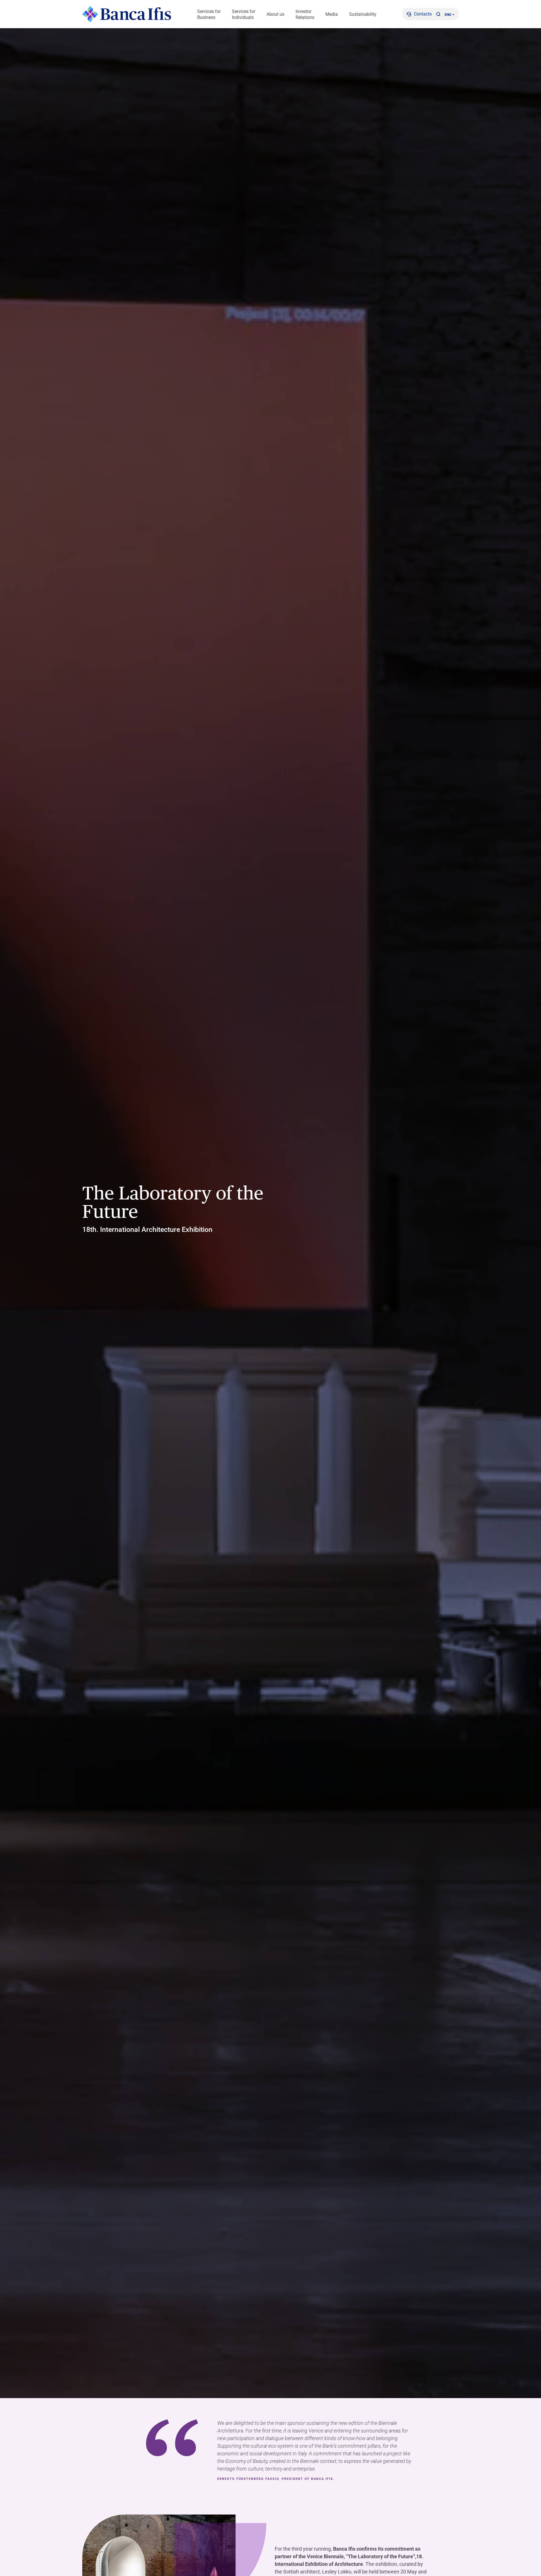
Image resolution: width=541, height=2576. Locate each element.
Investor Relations (305, 14)
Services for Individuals (244, 14)
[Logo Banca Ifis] (127, 14)
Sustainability (363, 14)
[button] (438, 14)
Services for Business (209, 14)
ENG (448, 15)
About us (275, 14)
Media (332, 14)
